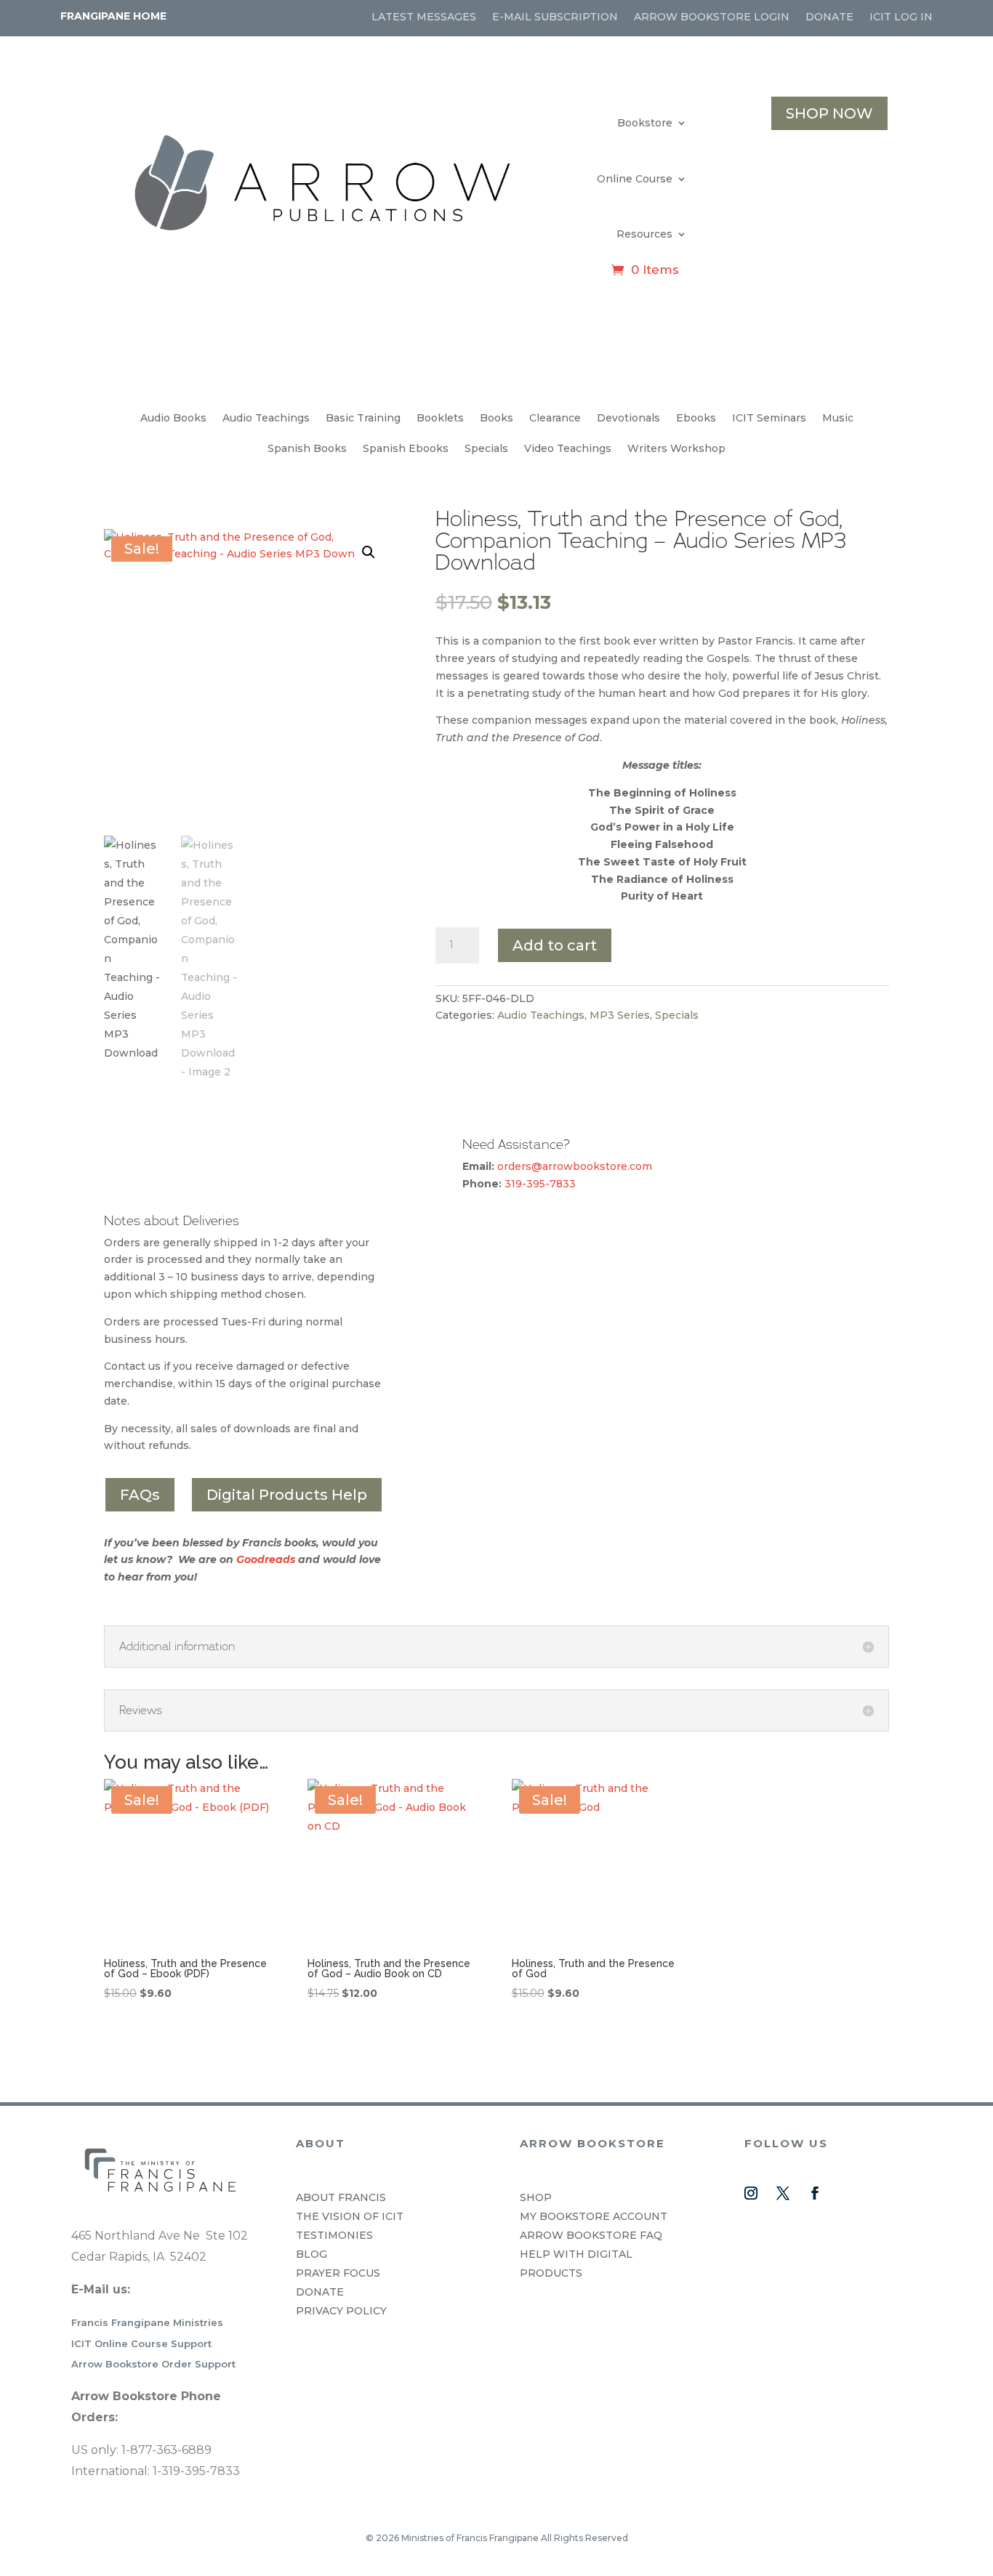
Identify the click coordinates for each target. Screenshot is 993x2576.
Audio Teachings (266, 419)
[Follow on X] (783, 2193)
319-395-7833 (540, 1184)
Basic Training (363, 419)
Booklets (440, 419)
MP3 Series (620, 1015)
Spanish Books (307, 449)
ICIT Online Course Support (141, 2343)
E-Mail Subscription (555, 17)
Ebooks (696, 419)
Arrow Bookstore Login (712, 17)
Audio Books (173, 419)
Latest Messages (424, 17)
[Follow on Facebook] (815, 2193)
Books (496, 419)
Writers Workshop (676, 449)
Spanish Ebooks (406, 449)
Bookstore (645, 123)
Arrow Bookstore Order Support (153, 2364)
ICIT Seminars (769, 419)
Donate (829, 17)
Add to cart (555, 945)
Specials (486, 449)
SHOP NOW (829, 113)
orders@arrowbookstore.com (575, 1166)
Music (838, 419)
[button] (369, 552)
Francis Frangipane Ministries (147, 2322)
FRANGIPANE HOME (113, 16)
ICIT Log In (901, 17)
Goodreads (266, 1559)
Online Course (635, 179)
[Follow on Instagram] (751, 2193)
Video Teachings (568, 449)
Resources (644, 234)
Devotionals (628, 419)
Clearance (555, 419)
